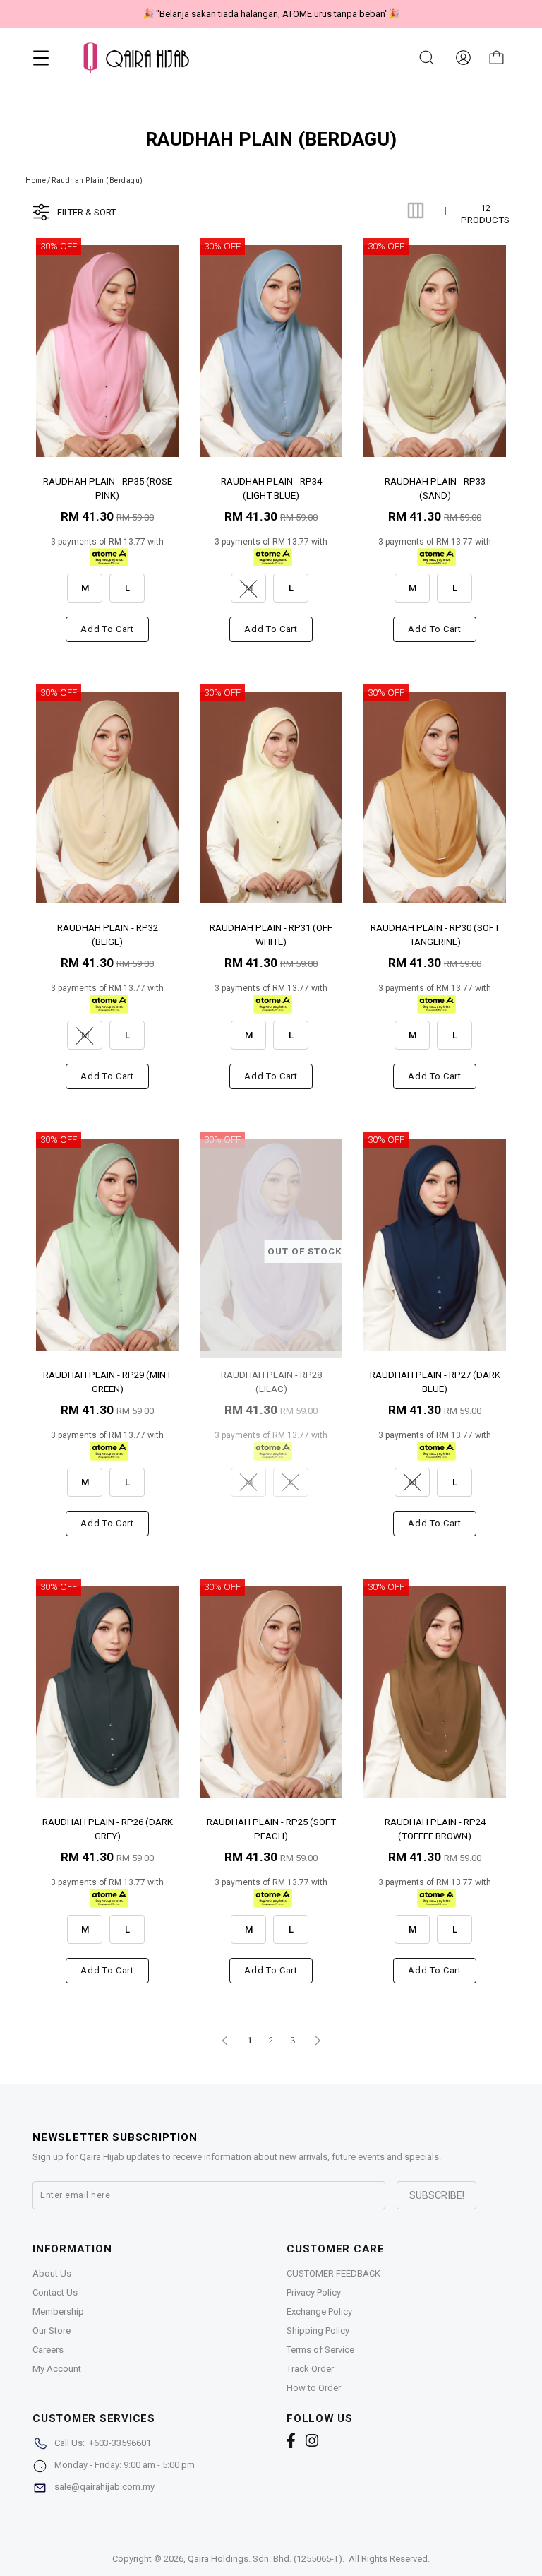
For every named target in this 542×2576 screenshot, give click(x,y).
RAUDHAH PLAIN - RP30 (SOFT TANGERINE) (435, 934)
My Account (57, 2369)
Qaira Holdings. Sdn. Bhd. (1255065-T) (265, 2559)
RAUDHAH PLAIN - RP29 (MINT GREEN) (107, 1381)
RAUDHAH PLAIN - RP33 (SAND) (435, 488)
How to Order (314, 2388)
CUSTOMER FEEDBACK (333, 2273)
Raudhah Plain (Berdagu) (97, 180)
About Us (52, 2273)
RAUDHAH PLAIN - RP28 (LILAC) (271, 1381)
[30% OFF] (107, 351)
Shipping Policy (318, 2331)
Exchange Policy (319, 2311)
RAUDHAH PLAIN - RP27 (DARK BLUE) (435, 1381)
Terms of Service (320, 2350)
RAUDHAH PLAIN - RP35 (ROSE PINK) (108, 488)
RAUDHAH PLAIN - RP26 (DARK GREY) (108, 1828)
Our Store (52, 2331)
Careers (48, 2350)
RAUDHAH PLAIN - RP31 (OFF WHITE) (271, 934)
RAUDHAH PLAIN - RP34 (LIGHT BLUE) (271, 488)
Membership (58, 2311)
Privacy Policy (314, 2292)
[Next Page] (318, 2041)
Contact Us (55, 2292)
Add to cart (107, 629)
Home (36, 180)
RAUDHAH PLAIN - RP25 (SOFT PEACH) (271, 1828)
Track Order (310, 2369)
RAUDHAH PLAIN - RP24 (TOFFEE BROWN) (435, 1828)
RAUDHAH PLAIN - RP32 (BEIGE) (108, 934)
